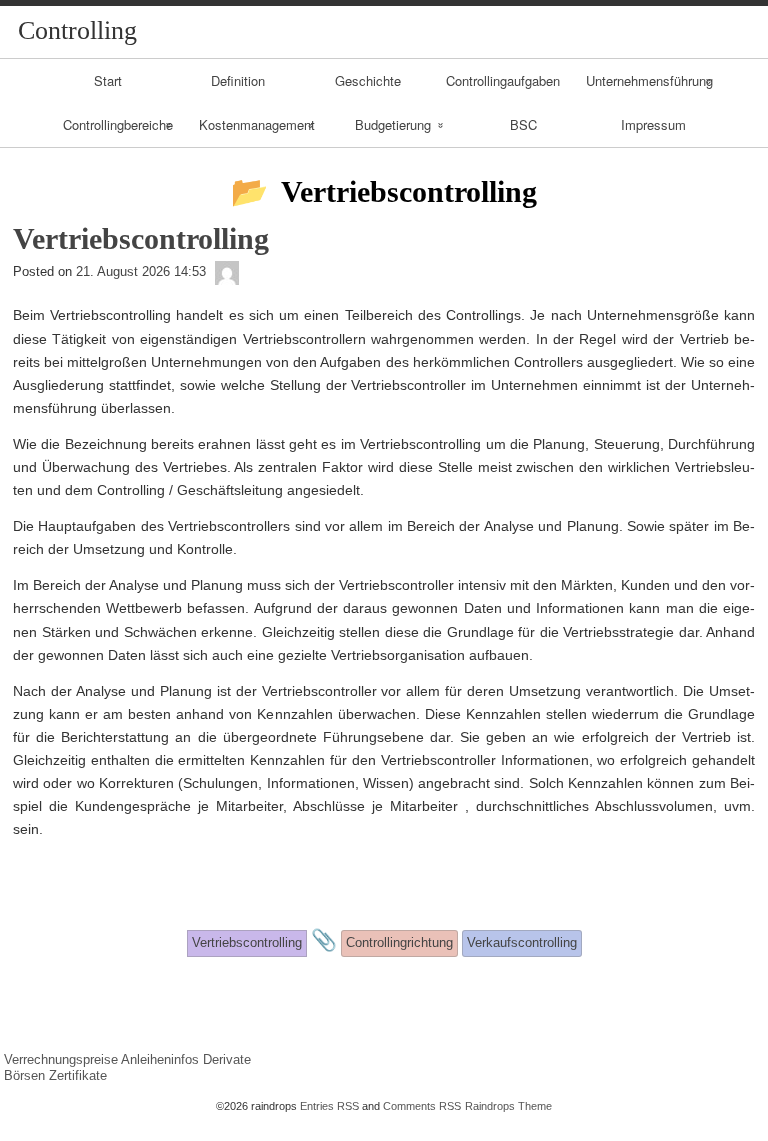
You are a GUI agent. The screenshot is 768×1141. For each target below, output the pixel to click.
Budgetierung (393, 124)
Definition (238, 80)
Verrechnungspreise (61, 1059)
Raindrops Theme (508, 1106)
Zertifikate (78, 1075)
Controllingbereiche (118, 124)
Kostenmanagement (257, 124)
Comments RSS (422, 1106)
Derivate (227, 1059)
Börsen (24, 1075)
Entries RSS (329, 1106)
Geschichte (368, 80)
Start (108, 80)
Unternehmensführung (649, 80)
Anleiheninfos (160, 1059)
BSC (523, 124)
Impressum (653, 124)
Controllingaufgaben (503, 80)
